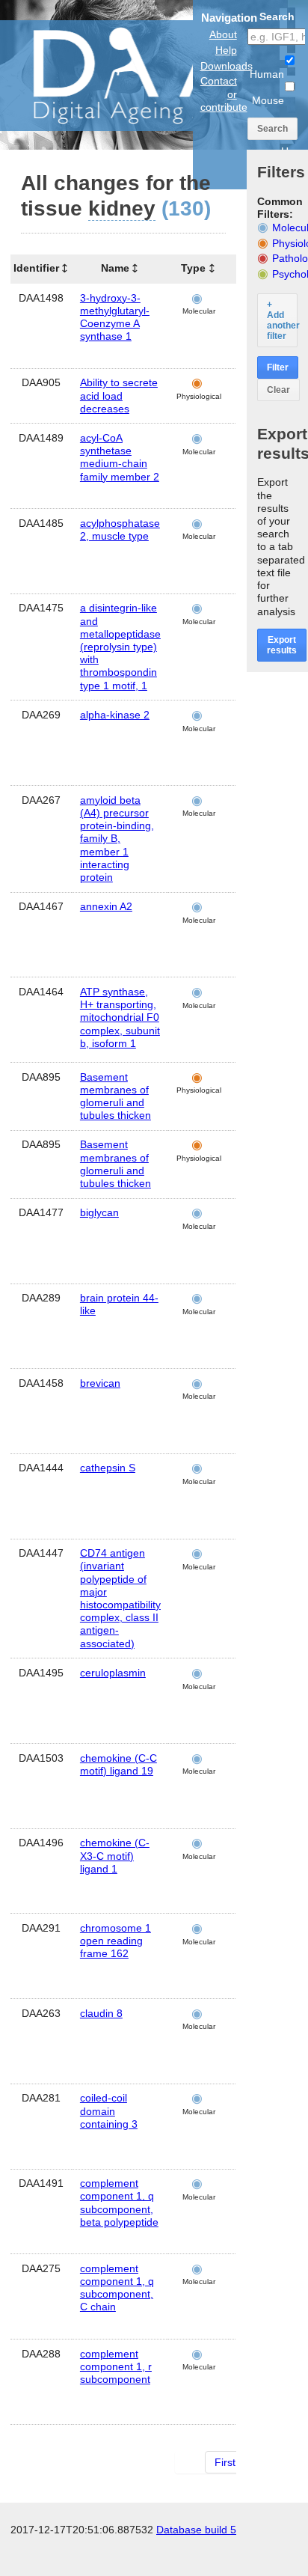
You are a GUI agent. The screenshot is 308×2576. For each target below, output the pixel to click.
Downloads (227, 66)
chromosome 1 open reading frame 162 (115, 1941)
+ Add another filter (282, 320)
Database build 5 (196, 2530)
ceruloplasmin (113, 1673)
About (223, 34)
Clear (278, 390)
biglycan (99, 1212)
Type (193, 268)
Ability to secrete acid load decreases (119, 395)
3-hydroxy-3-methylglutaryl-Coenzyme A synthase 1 (115, 317)
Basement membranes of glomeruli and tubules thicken (115, 1096)
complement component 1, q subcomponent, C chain (117, 2288)
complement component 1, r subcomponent (116, 2366)
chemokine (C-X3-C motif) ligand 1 (115, 1855)
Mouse (268, 100)
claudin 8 (101, 2013)
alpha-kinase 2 (115, 715)
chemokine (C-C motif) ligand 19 (118, 1764)
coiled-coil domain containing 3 (109, 2110)
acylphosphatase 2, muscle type (120, 529)
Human (267, 74)
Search (272, 129)
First (225, 2462)
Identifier (36, 268)
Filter (278, 367)
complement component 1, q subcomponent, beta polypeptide (119, 2203)
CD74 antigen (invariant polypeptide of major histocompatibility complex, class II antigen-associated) (120, 1598)
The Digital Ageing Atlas (150, 75)
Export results (282, 645)
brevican (100, 1383)
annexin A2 (106, 906)
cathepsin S (108, 1468)
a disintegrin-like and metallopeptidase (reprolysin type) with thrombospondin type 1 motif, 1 (120, 646)
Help (226, 50)
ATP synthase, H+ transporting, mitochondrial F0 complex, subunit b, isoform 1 (120, 1017)
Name (115, 268)
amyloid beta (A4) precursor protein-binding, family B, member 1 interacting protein (117, 839)
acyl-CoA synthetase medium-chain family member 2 (120, 457)
